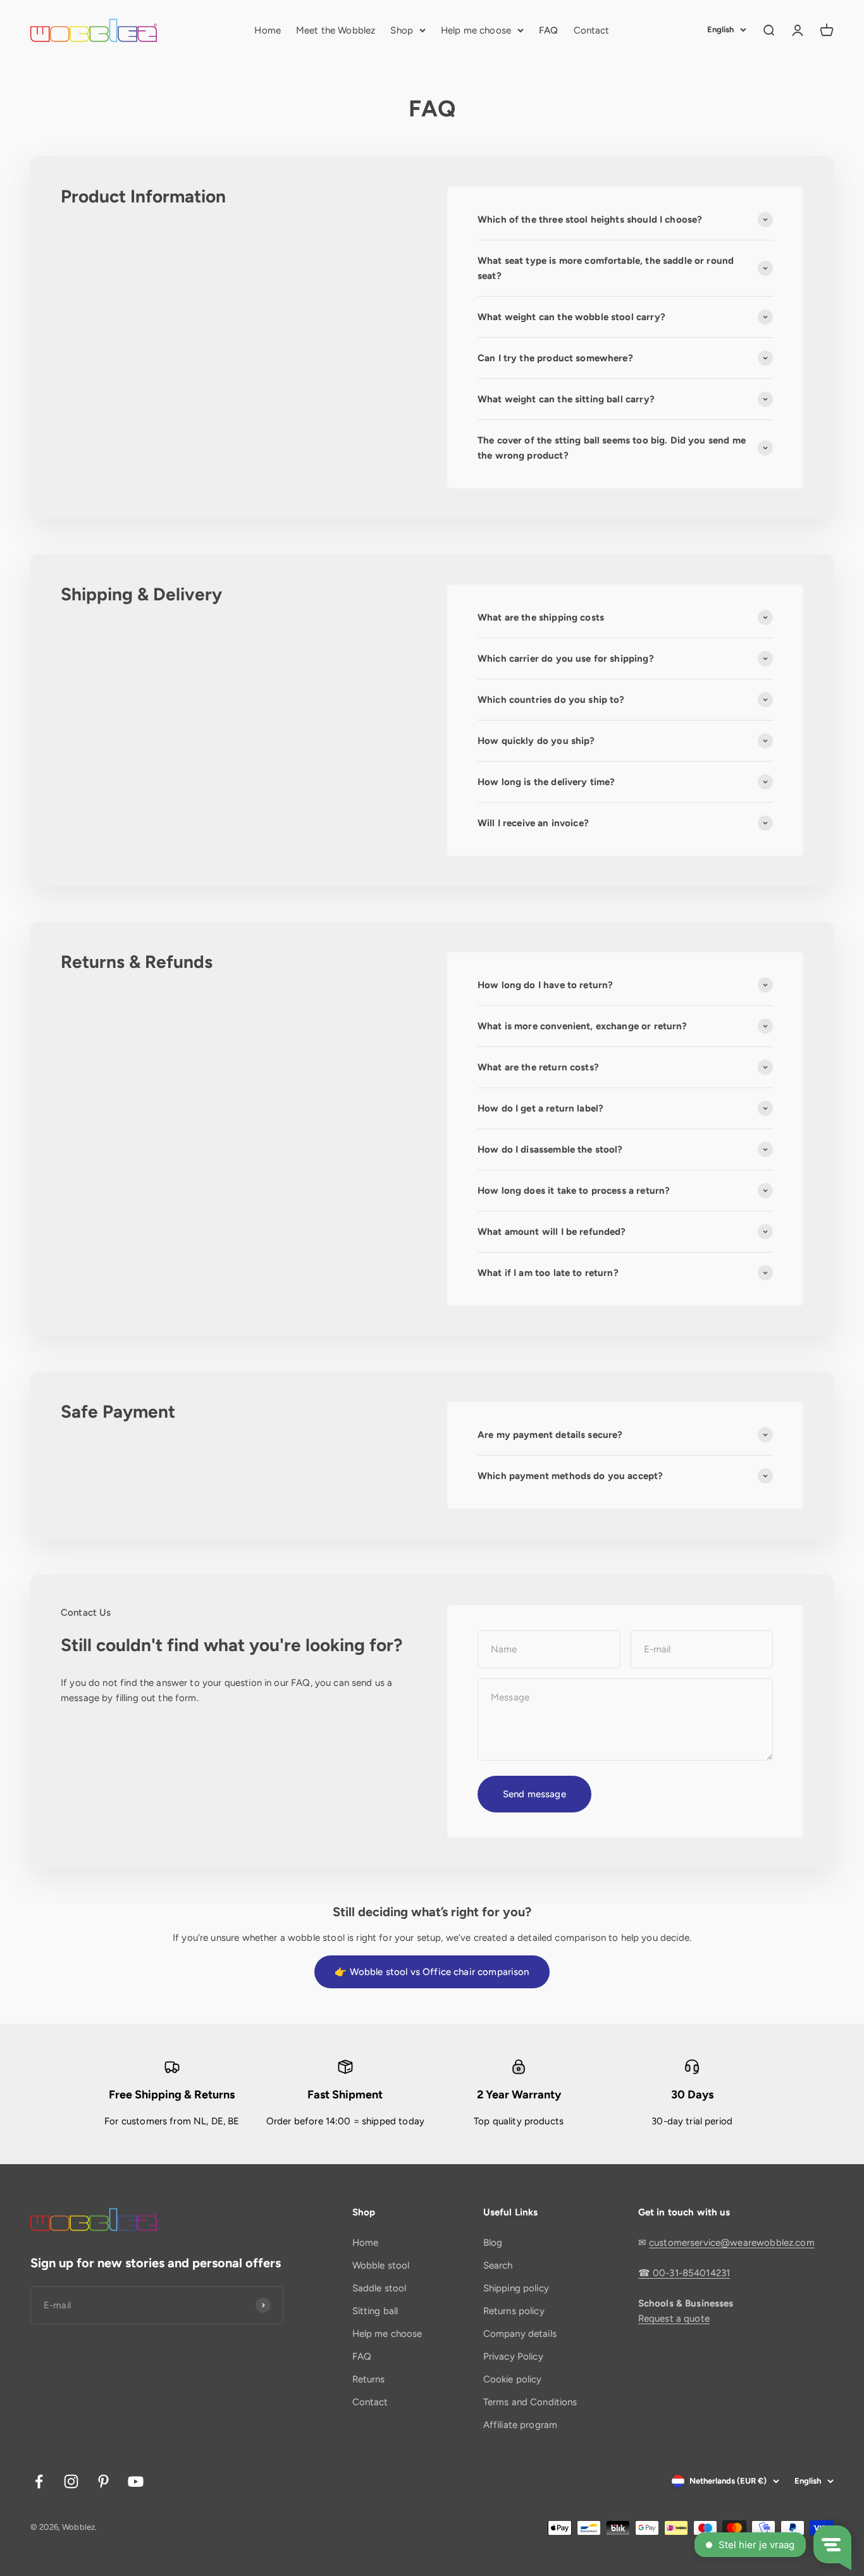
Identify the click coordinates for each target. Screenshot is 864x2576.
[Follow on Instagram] (71, 2481)
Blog (493, 2243)
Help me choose (476, 30)
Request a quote (674, 2319)
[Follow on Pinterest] (103, 2481)
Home (268, 30)
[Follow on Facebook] (39, 2481)
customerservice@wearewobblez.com (732, 2243)
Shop (402, 30)
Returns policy (514, 2311)
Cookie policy (513, 2379)
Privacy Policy (513, 2356)
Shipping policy (516, 2288)
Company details (520, 2334)
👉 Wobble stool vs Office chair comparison (432, 1972)
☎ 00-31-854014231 (684, 2273)
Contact (592, 30)
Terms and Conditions (530, 2402)
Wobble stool (381, 2265)
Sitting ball (375, 2311)
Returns (369, 2379)
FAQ (548, 30)
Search (498, 2265)
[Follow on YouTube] (136, 2481)
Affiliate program (521, 2425)
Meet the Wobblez (336, 30)
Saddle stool (380, 2288)
